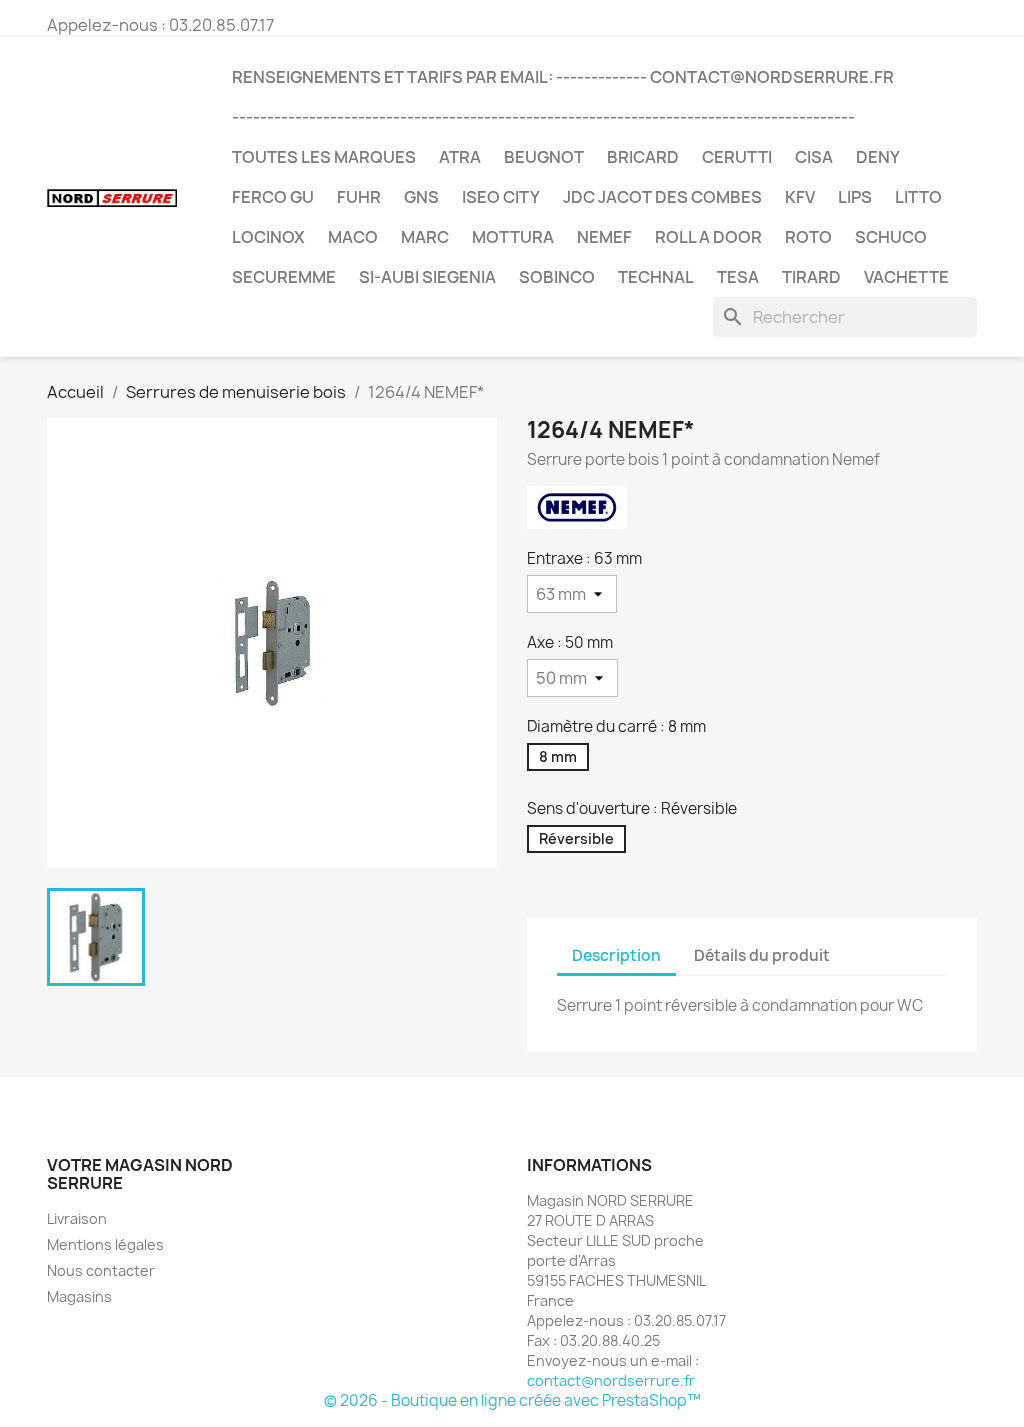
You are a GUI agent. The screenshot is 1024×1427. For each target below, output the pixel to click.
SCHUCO (891, 237)
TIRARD (811, 277)
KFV (800, 197)
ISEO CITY (501, 197)
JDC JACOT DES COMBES (662, 197)
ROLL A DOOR (708, 237)
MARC (425, 237)
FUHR (359, 197)
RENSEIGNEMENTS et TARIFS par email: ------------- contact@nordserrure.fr (563, 77)
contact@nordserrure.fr (611, 1380)
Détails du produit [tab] (762, 955)
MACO (353, 237)
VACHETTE (906, 277)
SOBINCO (557, 277)
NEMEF (604, 237)
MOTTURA (513, 237)
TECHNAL (656, 277)
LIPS (855, 197)
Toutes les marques (324, 157)
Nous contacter (101, 1270)
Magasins (79, 1296)
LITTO (918, 197)
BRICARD (643, 157)
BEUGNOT (544, 157)
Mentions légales (105, 1244)
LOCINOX (268, 237)
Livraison (77, 1218)
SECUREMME (284, 277)
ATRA (460, 157)
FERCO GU (273, 197)
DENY (878, 157)
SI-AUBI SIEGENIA (427, 277)
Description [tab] (616, 955)
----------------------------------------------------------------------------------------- (543, 117)
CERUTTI (737, 157)
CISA (814, 157)
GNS (421, 197)
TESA (738, 277)
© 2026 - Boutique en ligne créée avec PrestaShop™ (512, 1400)
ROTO (808, 237)
